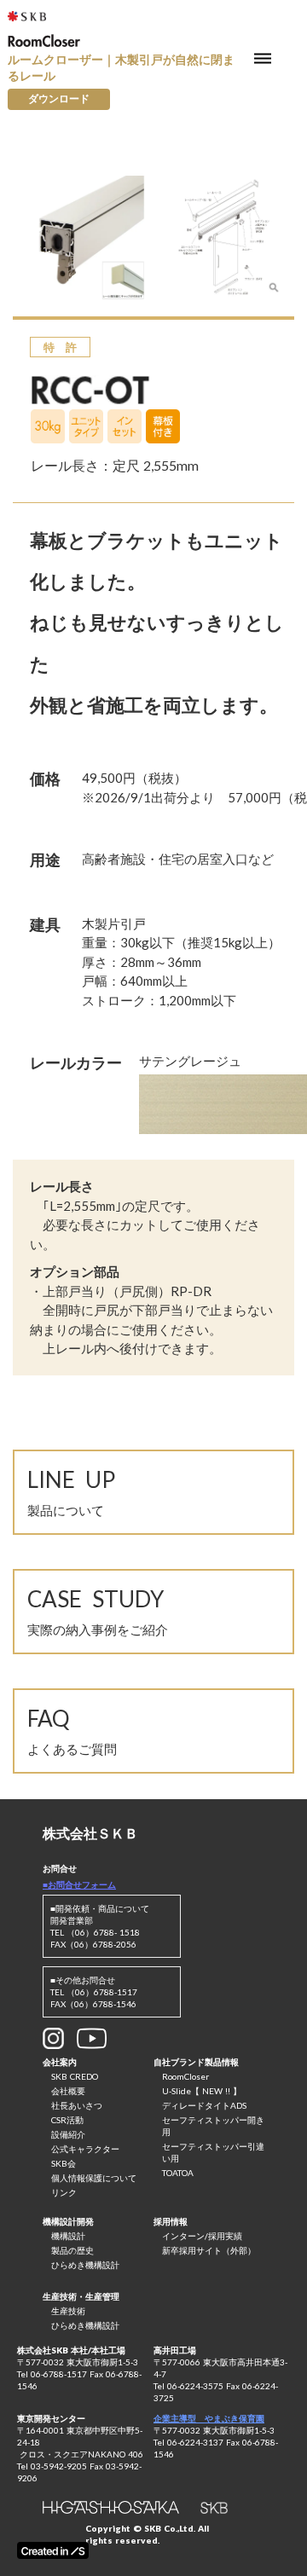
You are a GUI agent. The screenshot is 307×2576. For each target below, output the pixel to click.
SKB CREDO (75, 2076)
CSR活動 (67, 2120)
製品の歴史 (72, 2250)
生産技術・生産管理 (81, 2296)
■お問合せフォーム (79, 1884)
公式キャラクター (85, 2149)
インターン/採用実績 (202, 2236)
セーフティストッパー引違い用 (213, 2152)
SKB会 (64, 2163)
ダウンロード (59, 98)
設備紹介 (68, 2134)
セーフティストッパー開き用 (213, 2126)
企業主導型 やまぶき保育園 (209, 2418)
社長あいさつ (77, 2105)
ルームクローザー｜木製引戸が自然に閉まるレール (121, 68)
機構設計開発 (68, 2221)
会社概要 (68, 2091)
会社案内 (60, 2062)
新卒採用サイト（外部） (209, 2250)
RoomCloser (185, 2076)
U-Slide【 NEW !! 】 (202, 2091)
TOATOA (178, 2173)
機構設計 (68, 2236)
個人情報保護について (94, 2178)
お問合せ (60, 1868)
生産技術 (68, 2311)
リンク (64, 2192)
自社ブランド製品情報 (196, 2062)
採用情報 (171, 2221)
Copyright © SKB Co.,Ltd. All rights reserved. (147, 2534)
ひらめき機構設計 (85, 2265)
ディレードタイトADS (204, 2105)
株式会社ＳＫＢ (90, 1833)
